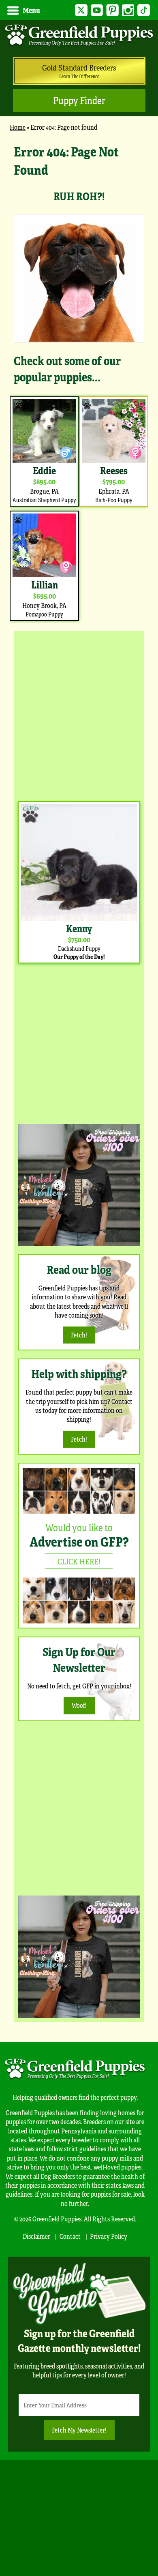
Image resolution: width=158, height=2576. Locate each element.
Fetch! (79, 1335)
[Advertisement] (79, 714)
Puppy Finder (79, 100)
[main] (79, 383)
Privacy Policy (109, 2236)
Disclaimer (36, 2236)
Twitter (81, 10)
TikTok (144, 10)
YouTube (97, 10)
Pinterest (112, 10)
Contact (70, 2236)
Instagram (128, 10)
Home (18, 127)
